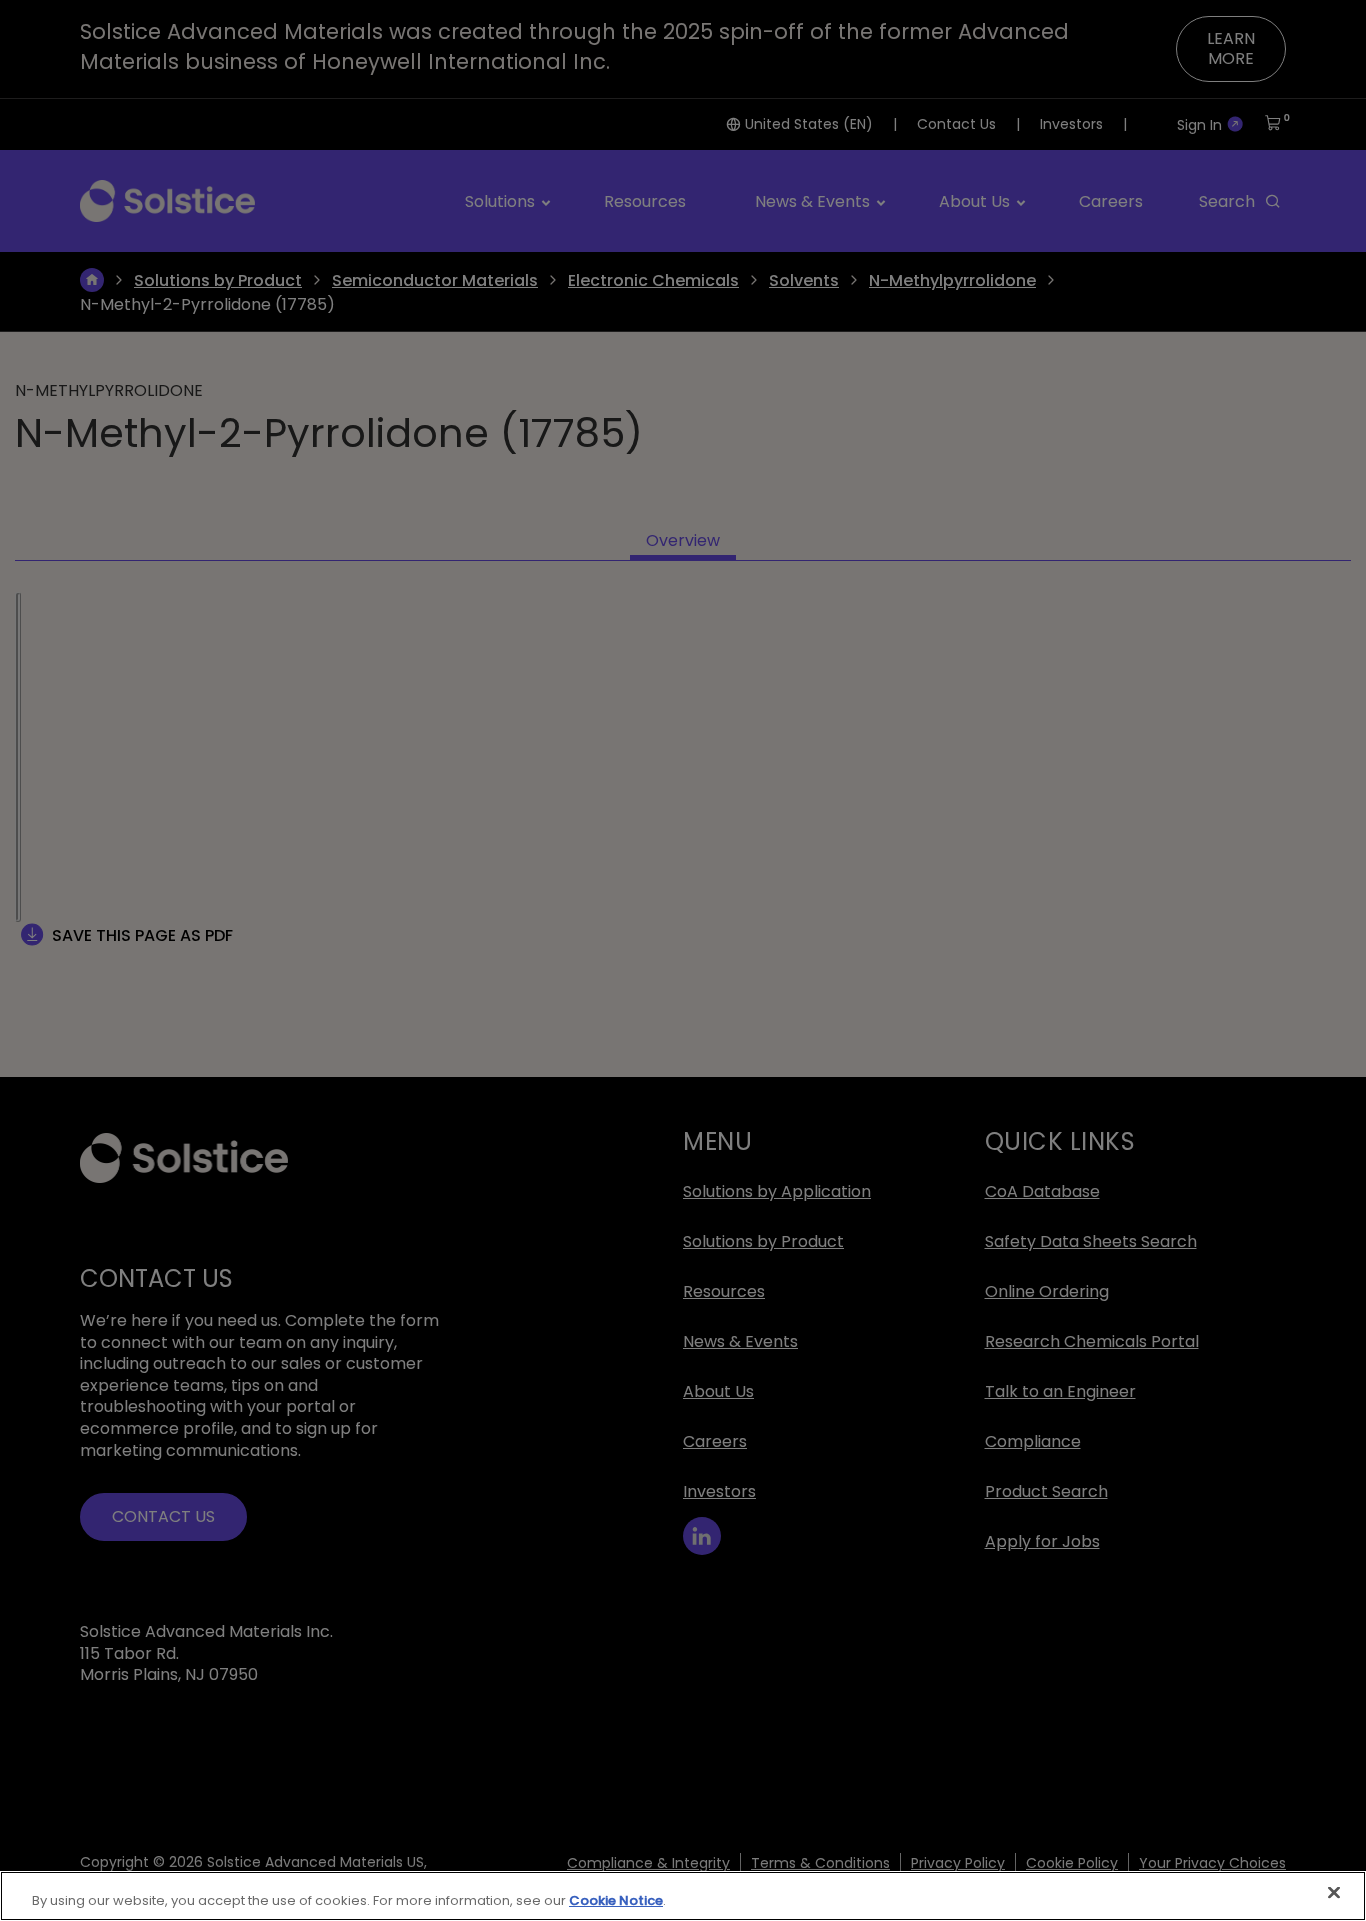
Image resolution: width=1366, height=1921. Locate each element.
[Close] (1334, 1893)
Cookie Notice (616, 1900)
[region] (683, 1896)
